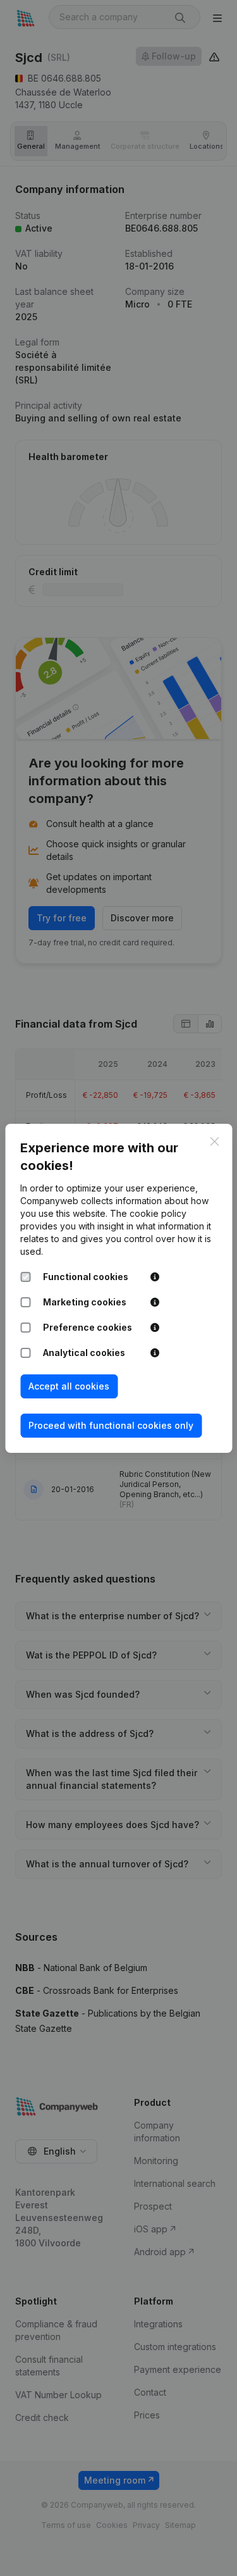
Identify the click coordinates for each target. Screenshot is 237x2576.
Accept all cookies (69, 1386)
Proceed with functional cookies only (111, 1425)
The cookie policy (148, 1213)
